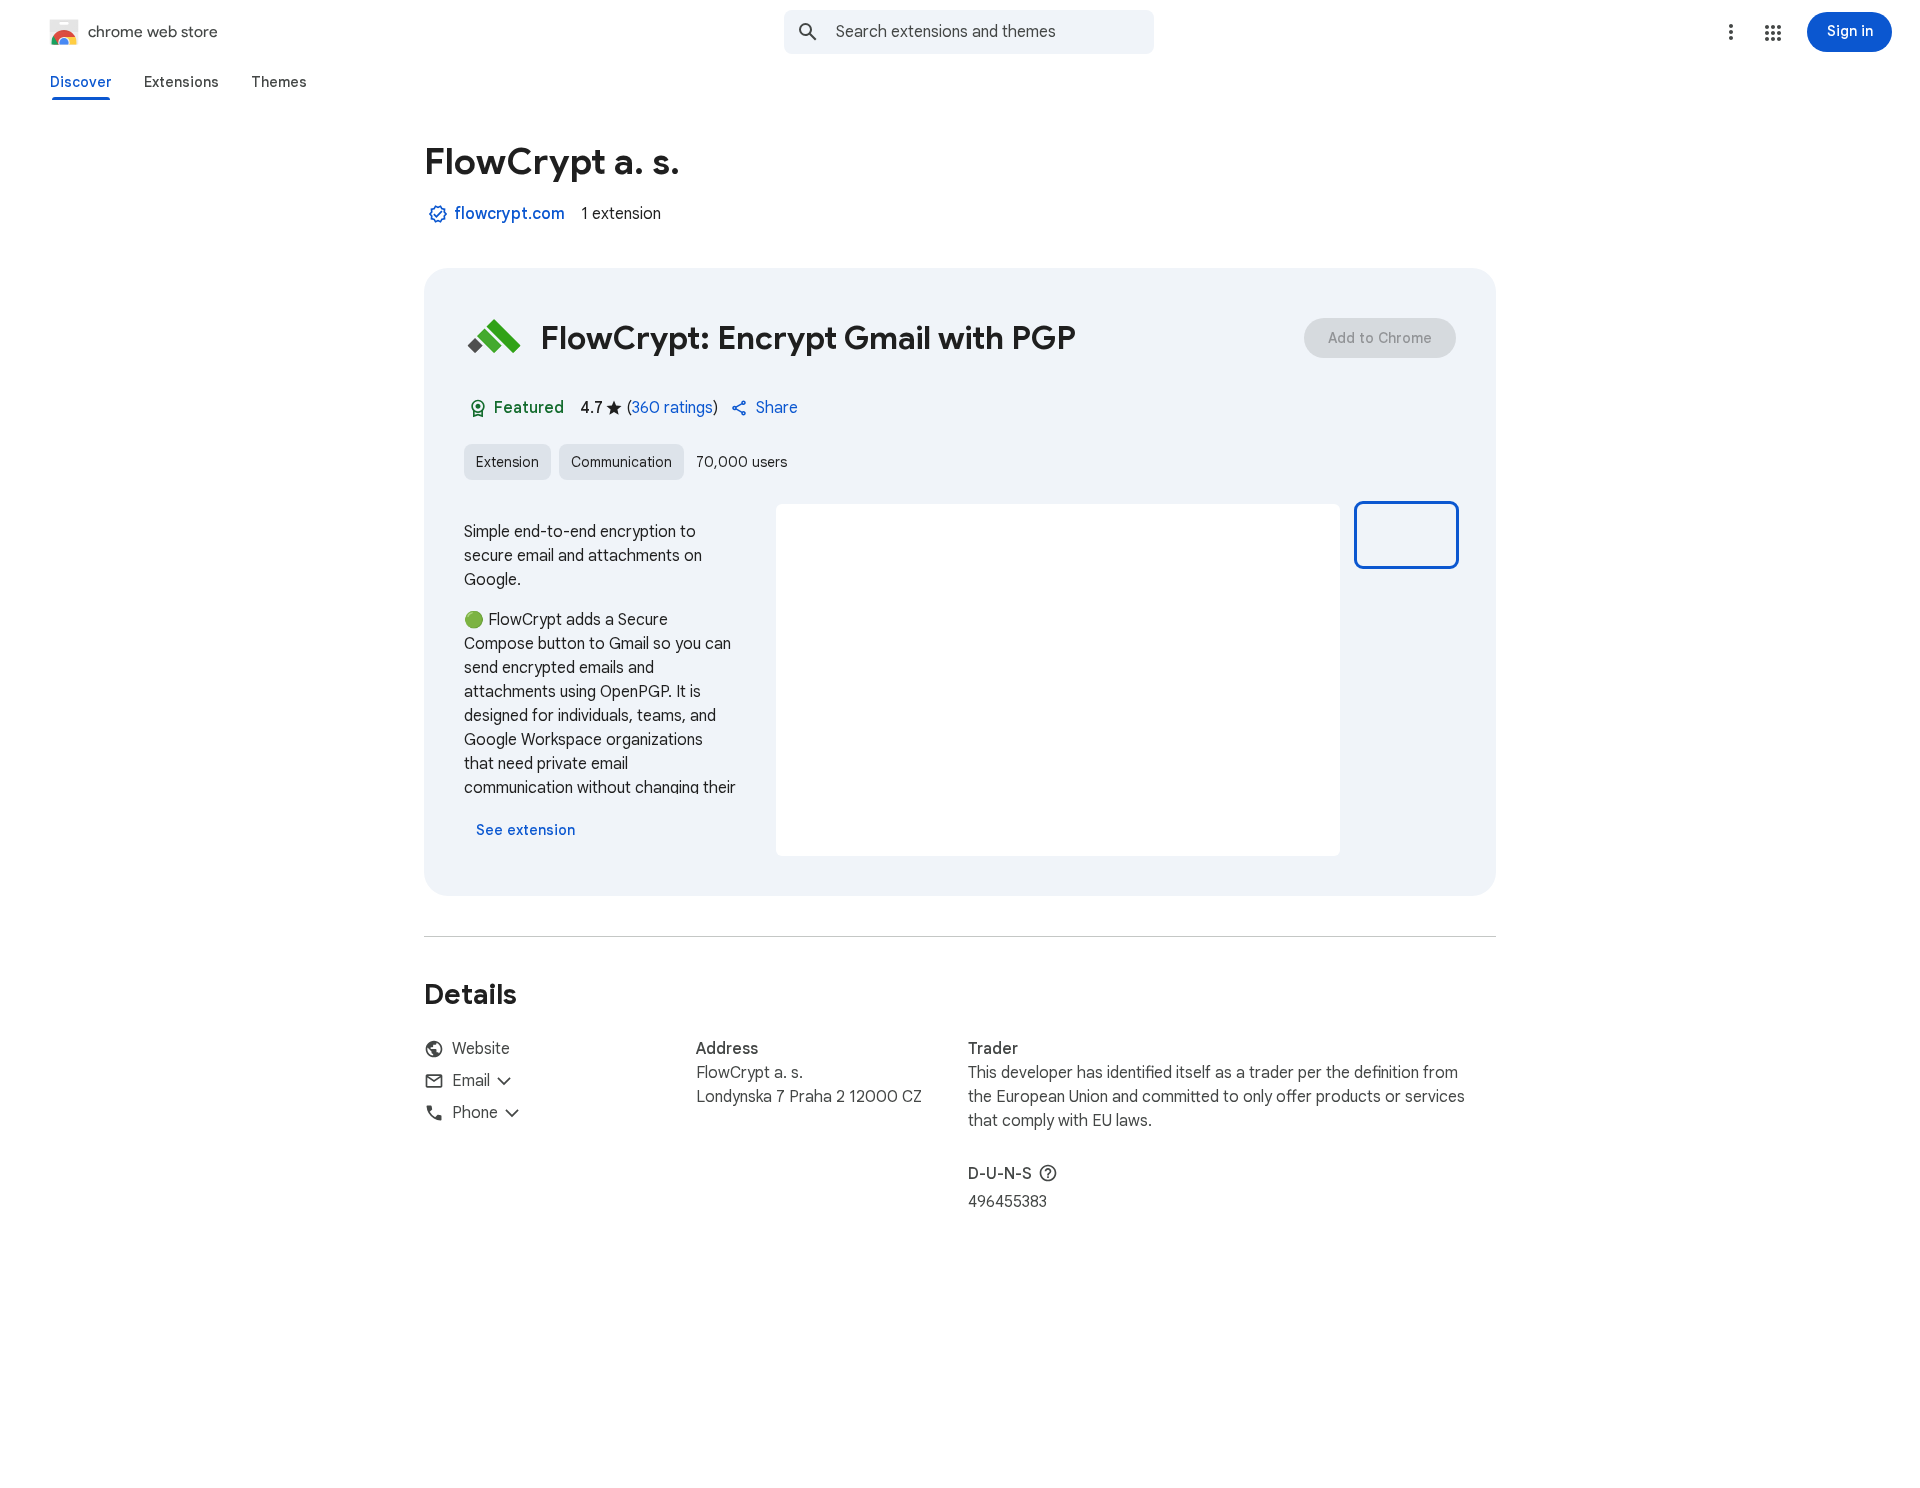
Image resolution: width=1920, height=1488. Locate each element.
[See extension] (525, 830)
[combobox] (995, 32)
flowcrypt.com (509, 214)
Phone (475, 1113)
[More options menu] (1731, 32)
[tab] (81, 82)
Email (471, 1081)
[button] (1773, 33)
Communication (621, 462)
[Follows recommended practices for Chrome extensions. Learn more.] (478, 408)
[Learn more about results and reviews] (1048, 1173)
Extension (507, 462)
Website (481, 1049)
